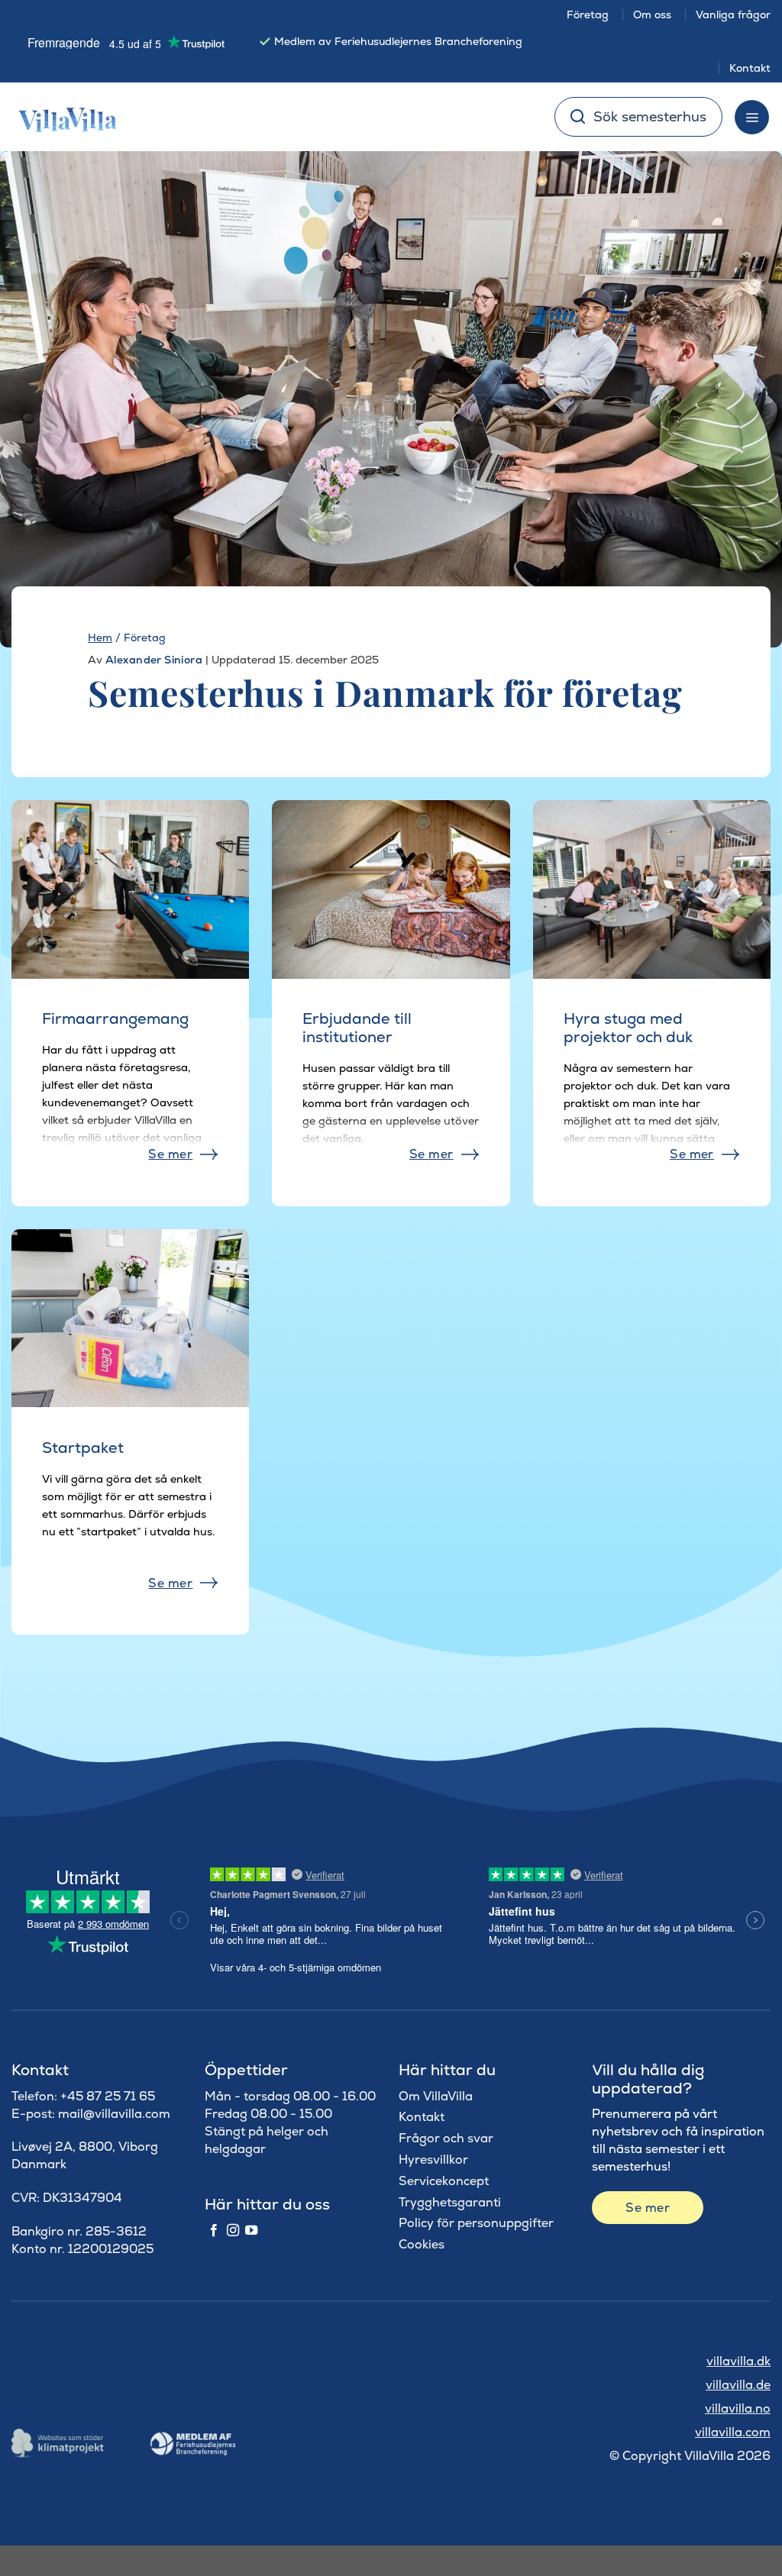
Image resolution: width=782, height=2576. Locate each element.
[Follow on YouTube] (251, 2231)
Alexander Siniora (154, 660)
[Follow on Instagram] (233, 2231)
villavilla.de (738, 2385)
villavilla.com (733, 2432)
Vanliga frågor (733, 15)
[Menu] (752, 117)
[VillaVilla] (62, 117)
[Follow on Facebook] (214, 2231)
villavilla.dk (738, 2361)
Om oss (652, 15)
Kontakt (750, 68)
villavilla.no (738, 2408)
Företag (588, 15)
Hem (100, 638)
